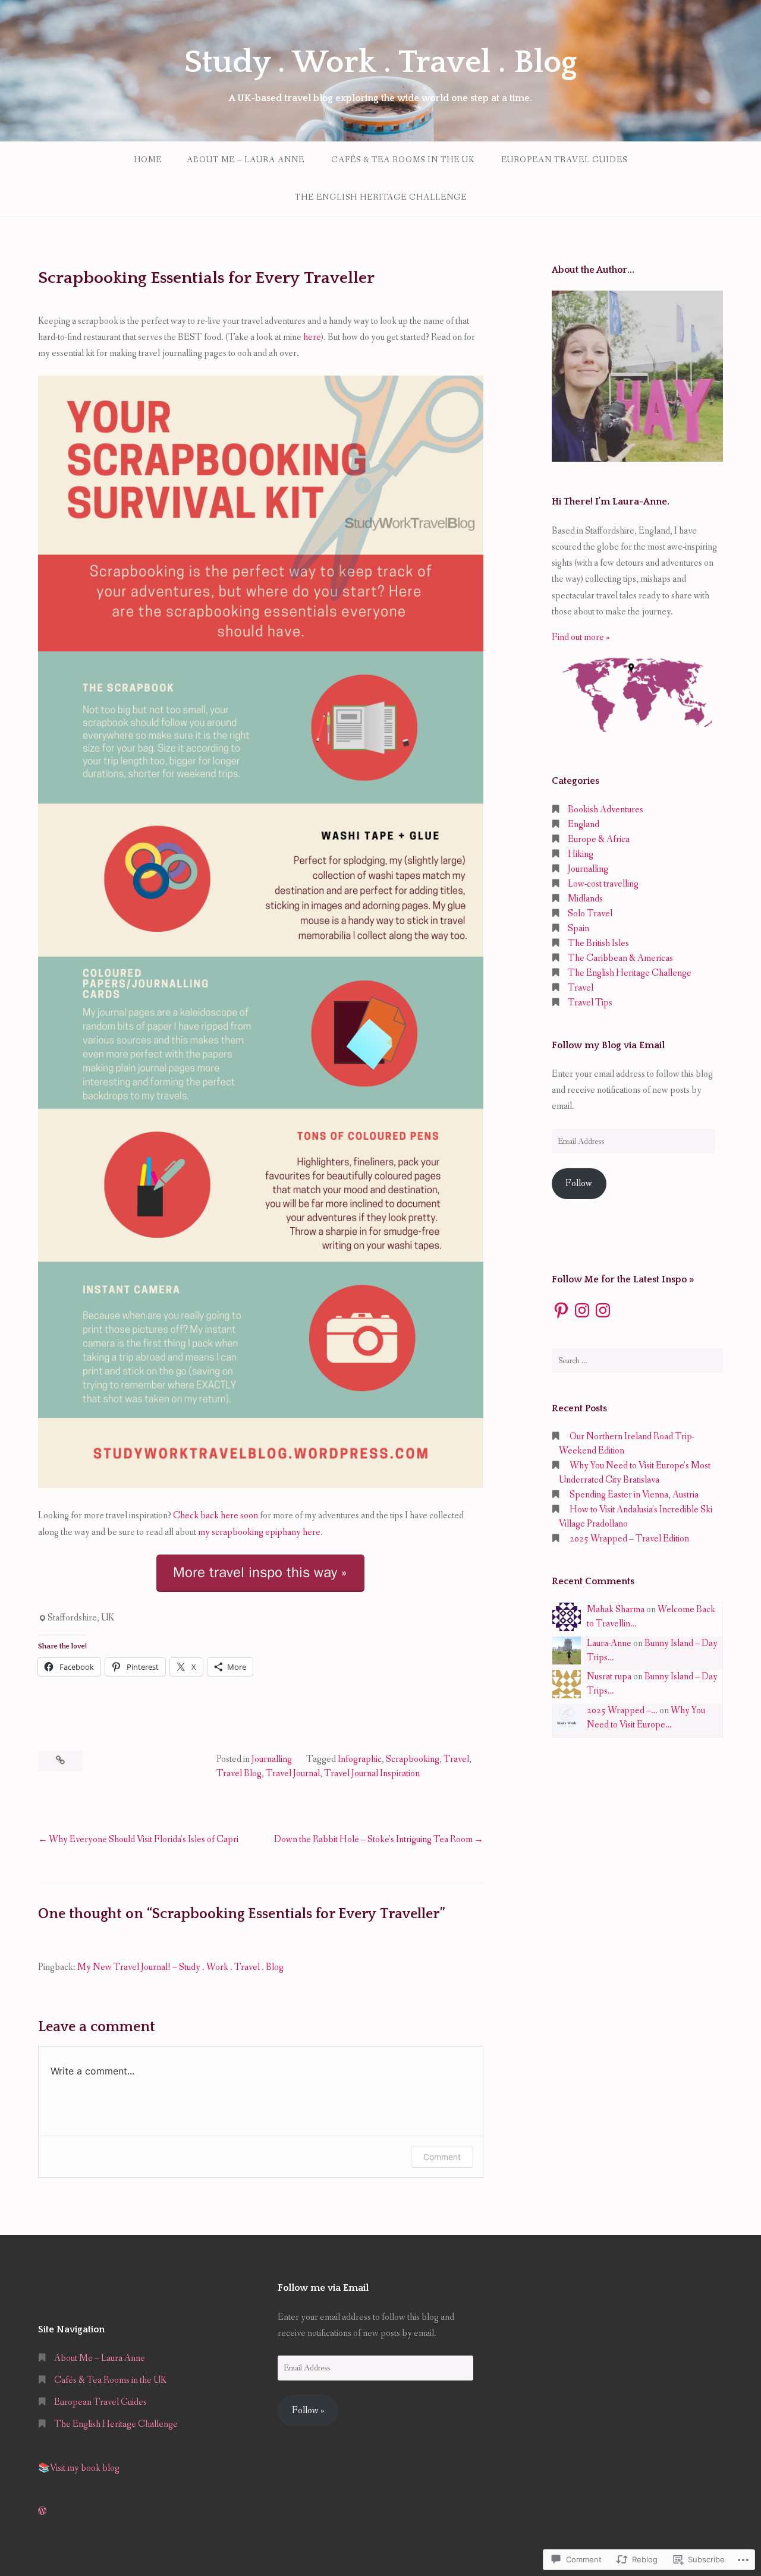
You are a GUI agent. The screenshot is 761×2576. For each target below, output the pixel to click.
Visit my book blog (85, 2468)
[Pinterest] (561, 1310)
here (312, 337)
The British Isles (598, 943)
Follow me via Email (323, 2288)
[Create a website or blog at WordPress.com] (42, 2512)
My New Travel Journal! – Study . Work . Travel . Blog (180, 1967)
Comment (442, 2157)
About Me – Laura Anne (246, 160)
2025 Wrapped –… (622, 1710)
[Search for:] (637, 1361)
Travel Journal (293, 1773)
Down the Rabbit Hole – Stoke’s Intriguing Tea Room (373, 1839)
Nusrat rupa (609, 1677)
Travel (456, 1759)
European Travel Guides (564, 160)
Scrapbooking (413, 1759)
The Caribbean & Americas (620, 958)
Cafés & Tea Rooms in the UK (403, 160)
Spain (578, 928)
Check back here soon (216, 1516)
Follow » (308, 2411)
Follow (579, 1183)
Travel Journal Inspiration (372, 1773)
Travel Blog (239, 1773)
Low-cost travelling (603, 884)
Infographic (360, 1759)
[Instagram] (582, 1310)
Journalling (272, 1759)
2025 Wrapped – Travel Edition (629, 1539)
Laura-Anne (609, 1643)
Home (148, 160)
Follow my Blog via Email (608, 1045)
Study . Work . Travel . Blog (380, 62)
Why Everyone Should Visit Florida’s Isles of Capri (144, 1839)
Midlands (585, 899)
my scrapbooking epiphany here (259, 1532)
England (584, 824)
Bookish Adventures (606, 810)
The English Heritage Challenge (381, 197)
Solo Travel (590, 914)
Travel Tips (590, 1003)
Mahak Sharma (616, 1609)
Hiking (581, 854)
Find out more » (581, 637)
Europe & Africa (599, 839)
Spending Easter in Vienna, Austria (634, 1495)
